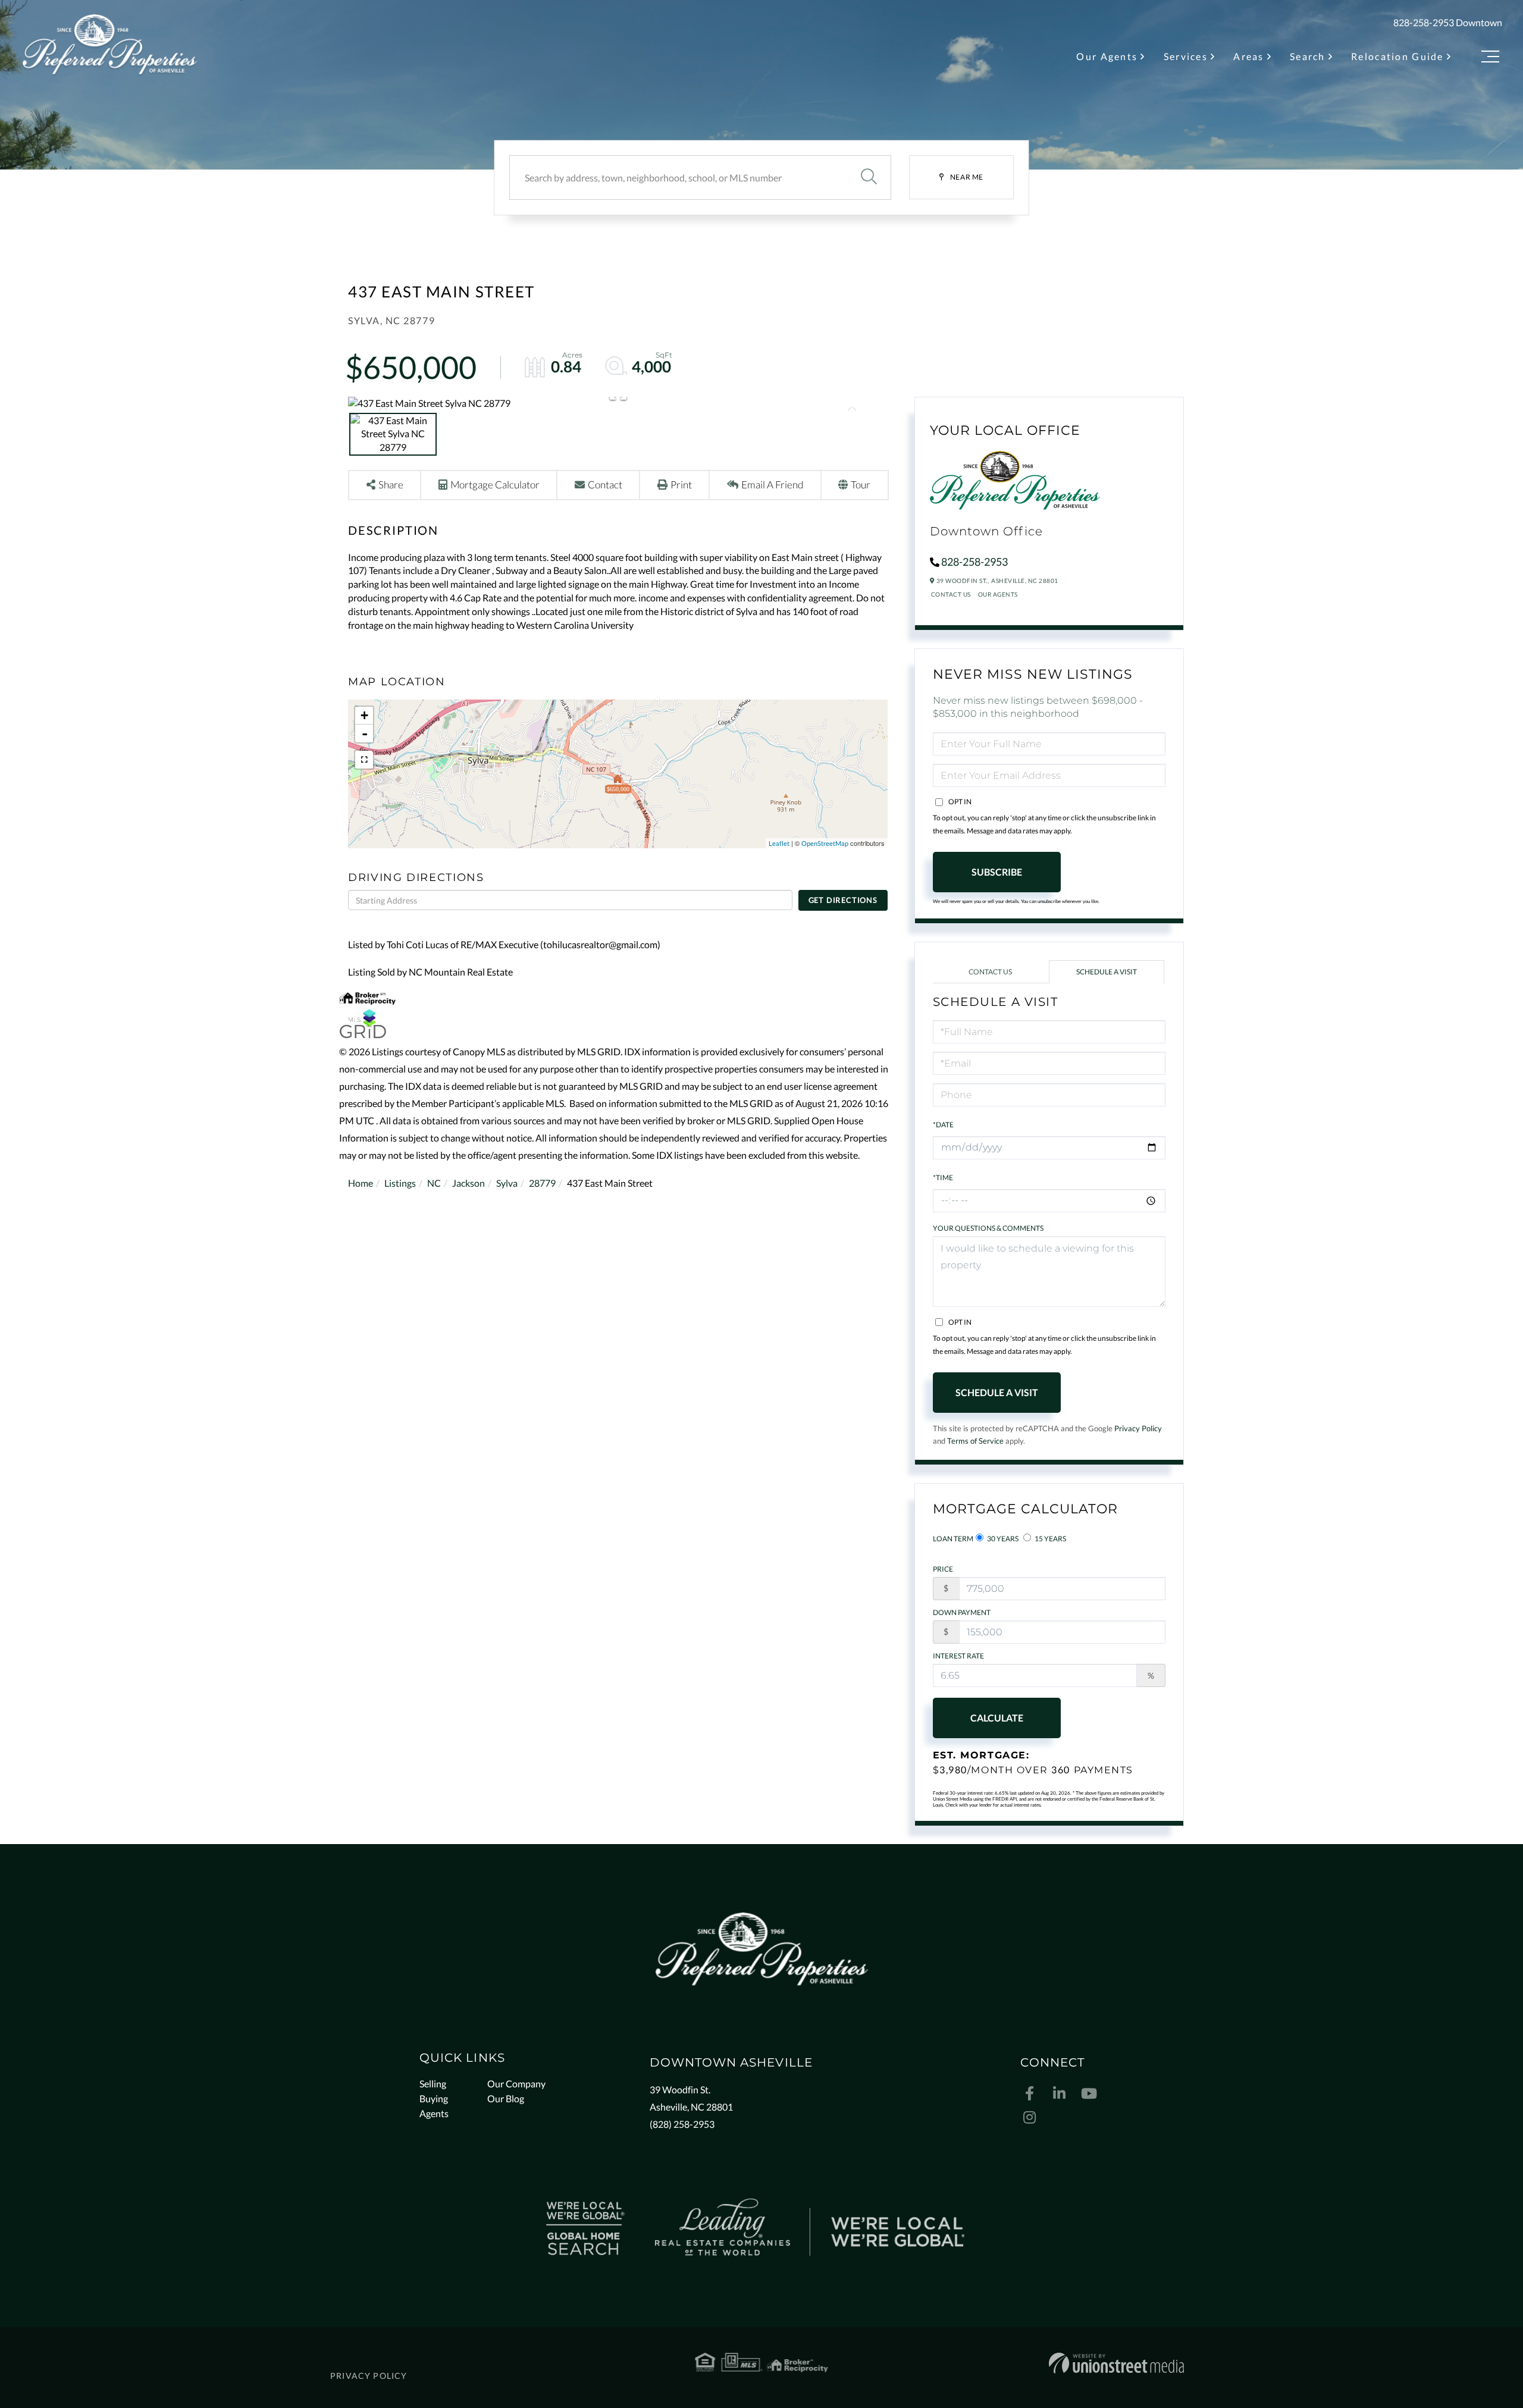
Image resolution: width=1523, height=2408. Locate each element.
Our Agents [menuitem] (1107, 56)
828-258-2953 (1424, 22)
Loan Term (953, 1539)
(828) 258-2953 (682, 2124)
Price (943, 1569)
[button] (869, 178)
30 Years (1002, 1539)
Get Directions (843, 900)
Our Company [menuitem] (516, 2084)
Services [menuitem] (1186, 56)
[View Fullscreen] (364, 760)
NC (434, 1183)
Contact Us (951, 594)
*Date (943, 1125)
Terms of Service (975, 1441)
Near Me (967, 177)
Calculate (997, 1718)
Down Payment (962, 1612)
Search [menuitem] (1308, 56)
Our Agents (998, 594)
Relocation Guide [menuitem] (1397, 56)
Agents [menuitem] (434, 2113)
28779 (542, 1183)
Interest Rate (958, 1656)
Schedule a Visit (1107, 972)
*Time (943, 1178)
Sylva (507, 1183)
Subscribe (997, 872)
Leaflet (779, 843)
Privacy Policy (1138, 1428)
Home (361, 1183)
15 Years (1050, 1539)
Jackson (469, 1183)
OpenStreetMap (825, 843)
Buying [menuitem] (434, 2098)
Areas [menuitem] (1248, 56)
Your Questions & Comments (988, 1228)
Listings (400, 1183)
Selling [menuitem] (433, 2084)
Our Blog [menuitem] (506, 2098)
